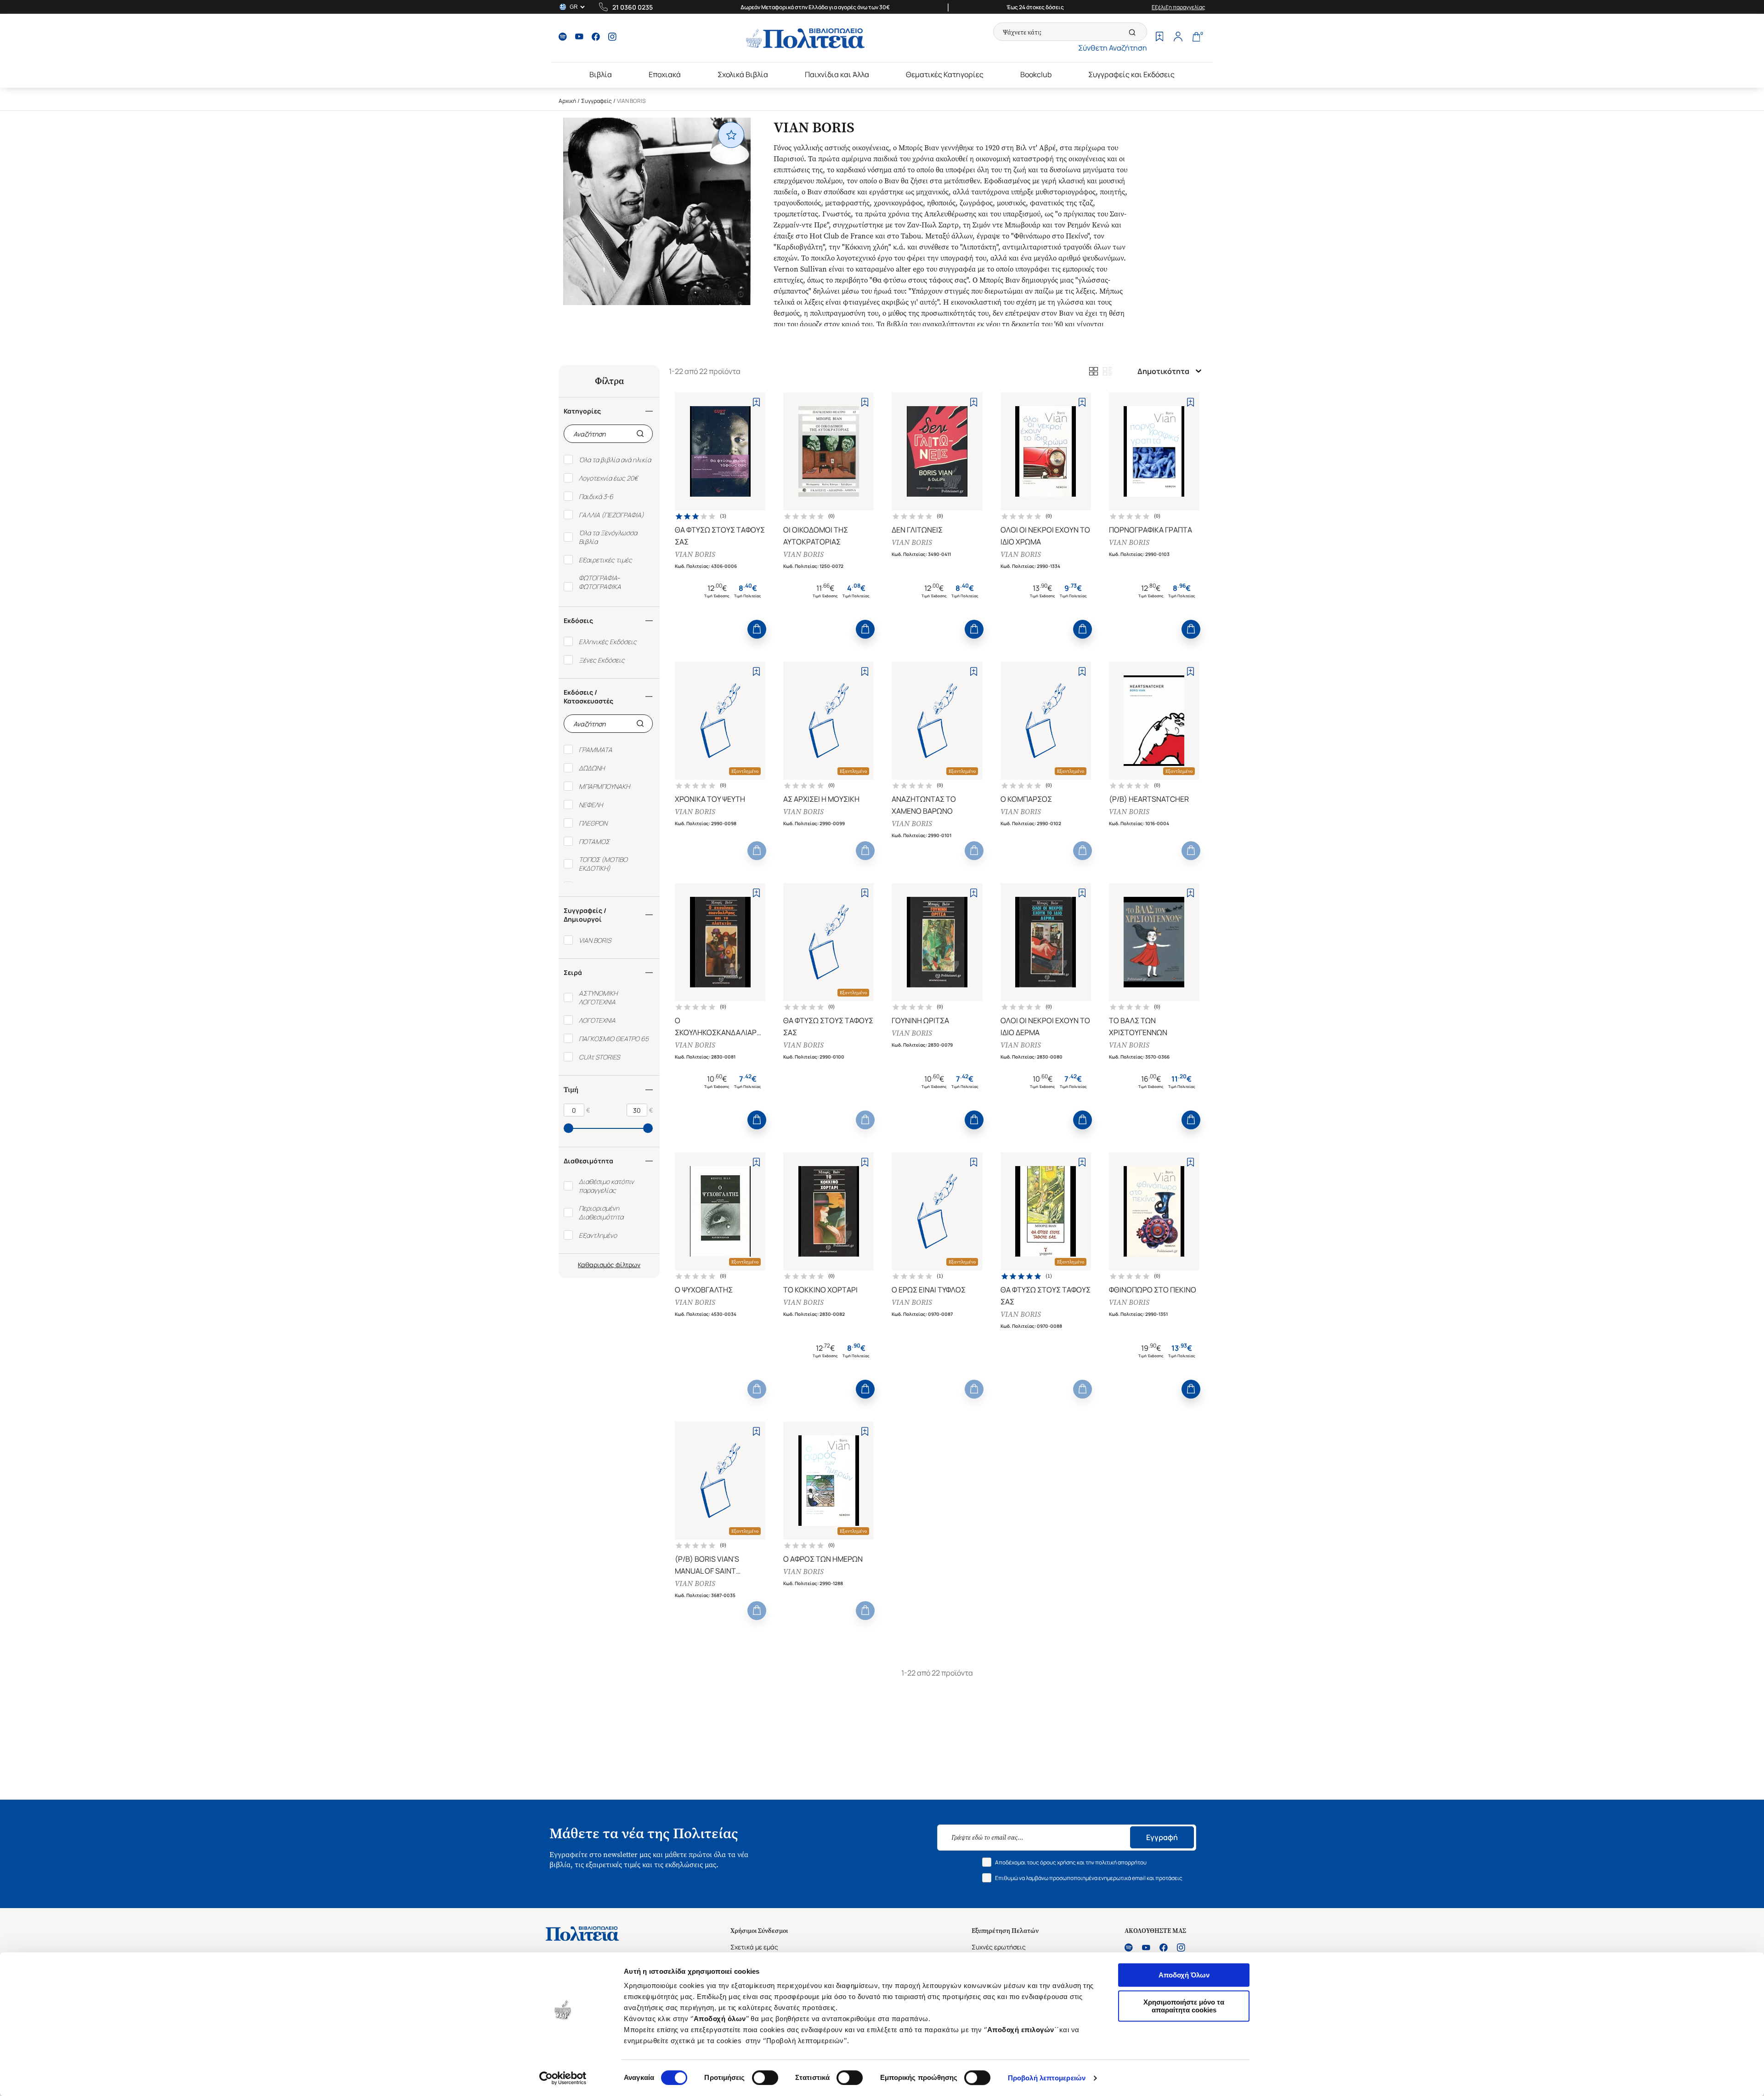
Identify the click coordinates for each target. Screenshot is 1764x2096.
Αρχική (567, 101)
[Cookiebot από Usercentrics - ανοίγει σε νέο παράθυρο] (563, 2078)
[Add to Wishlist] (756, 402)
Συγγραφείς (596, 101)
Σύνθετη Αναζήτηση (1113, 48)
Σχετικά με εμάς (754, 1947)
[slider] (568, 1128)
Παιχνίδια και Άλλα (837, 74)
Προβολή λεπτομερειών (1047, 2078)
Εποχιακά (665, 74)
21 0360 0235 (633, 7)
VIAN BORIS (695, 554)
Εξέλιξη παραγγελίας (1179, 7)
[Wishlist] (1159, 38)
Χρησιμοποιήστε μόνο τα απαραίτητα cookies (1184, 2006)
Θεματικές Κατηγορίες (945, 74)
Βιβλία (601, 74)
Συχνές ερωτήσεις (999, 1947)
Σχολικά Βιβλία (743, 74)
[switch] (765, 2078)
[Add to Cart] (757, 629)
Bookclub (1036, 74)
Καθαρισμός (596, 1265)
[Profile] (1178, 38)
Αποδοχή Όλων (1184, 1975)
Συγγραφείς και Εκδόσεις (1131, 74)
